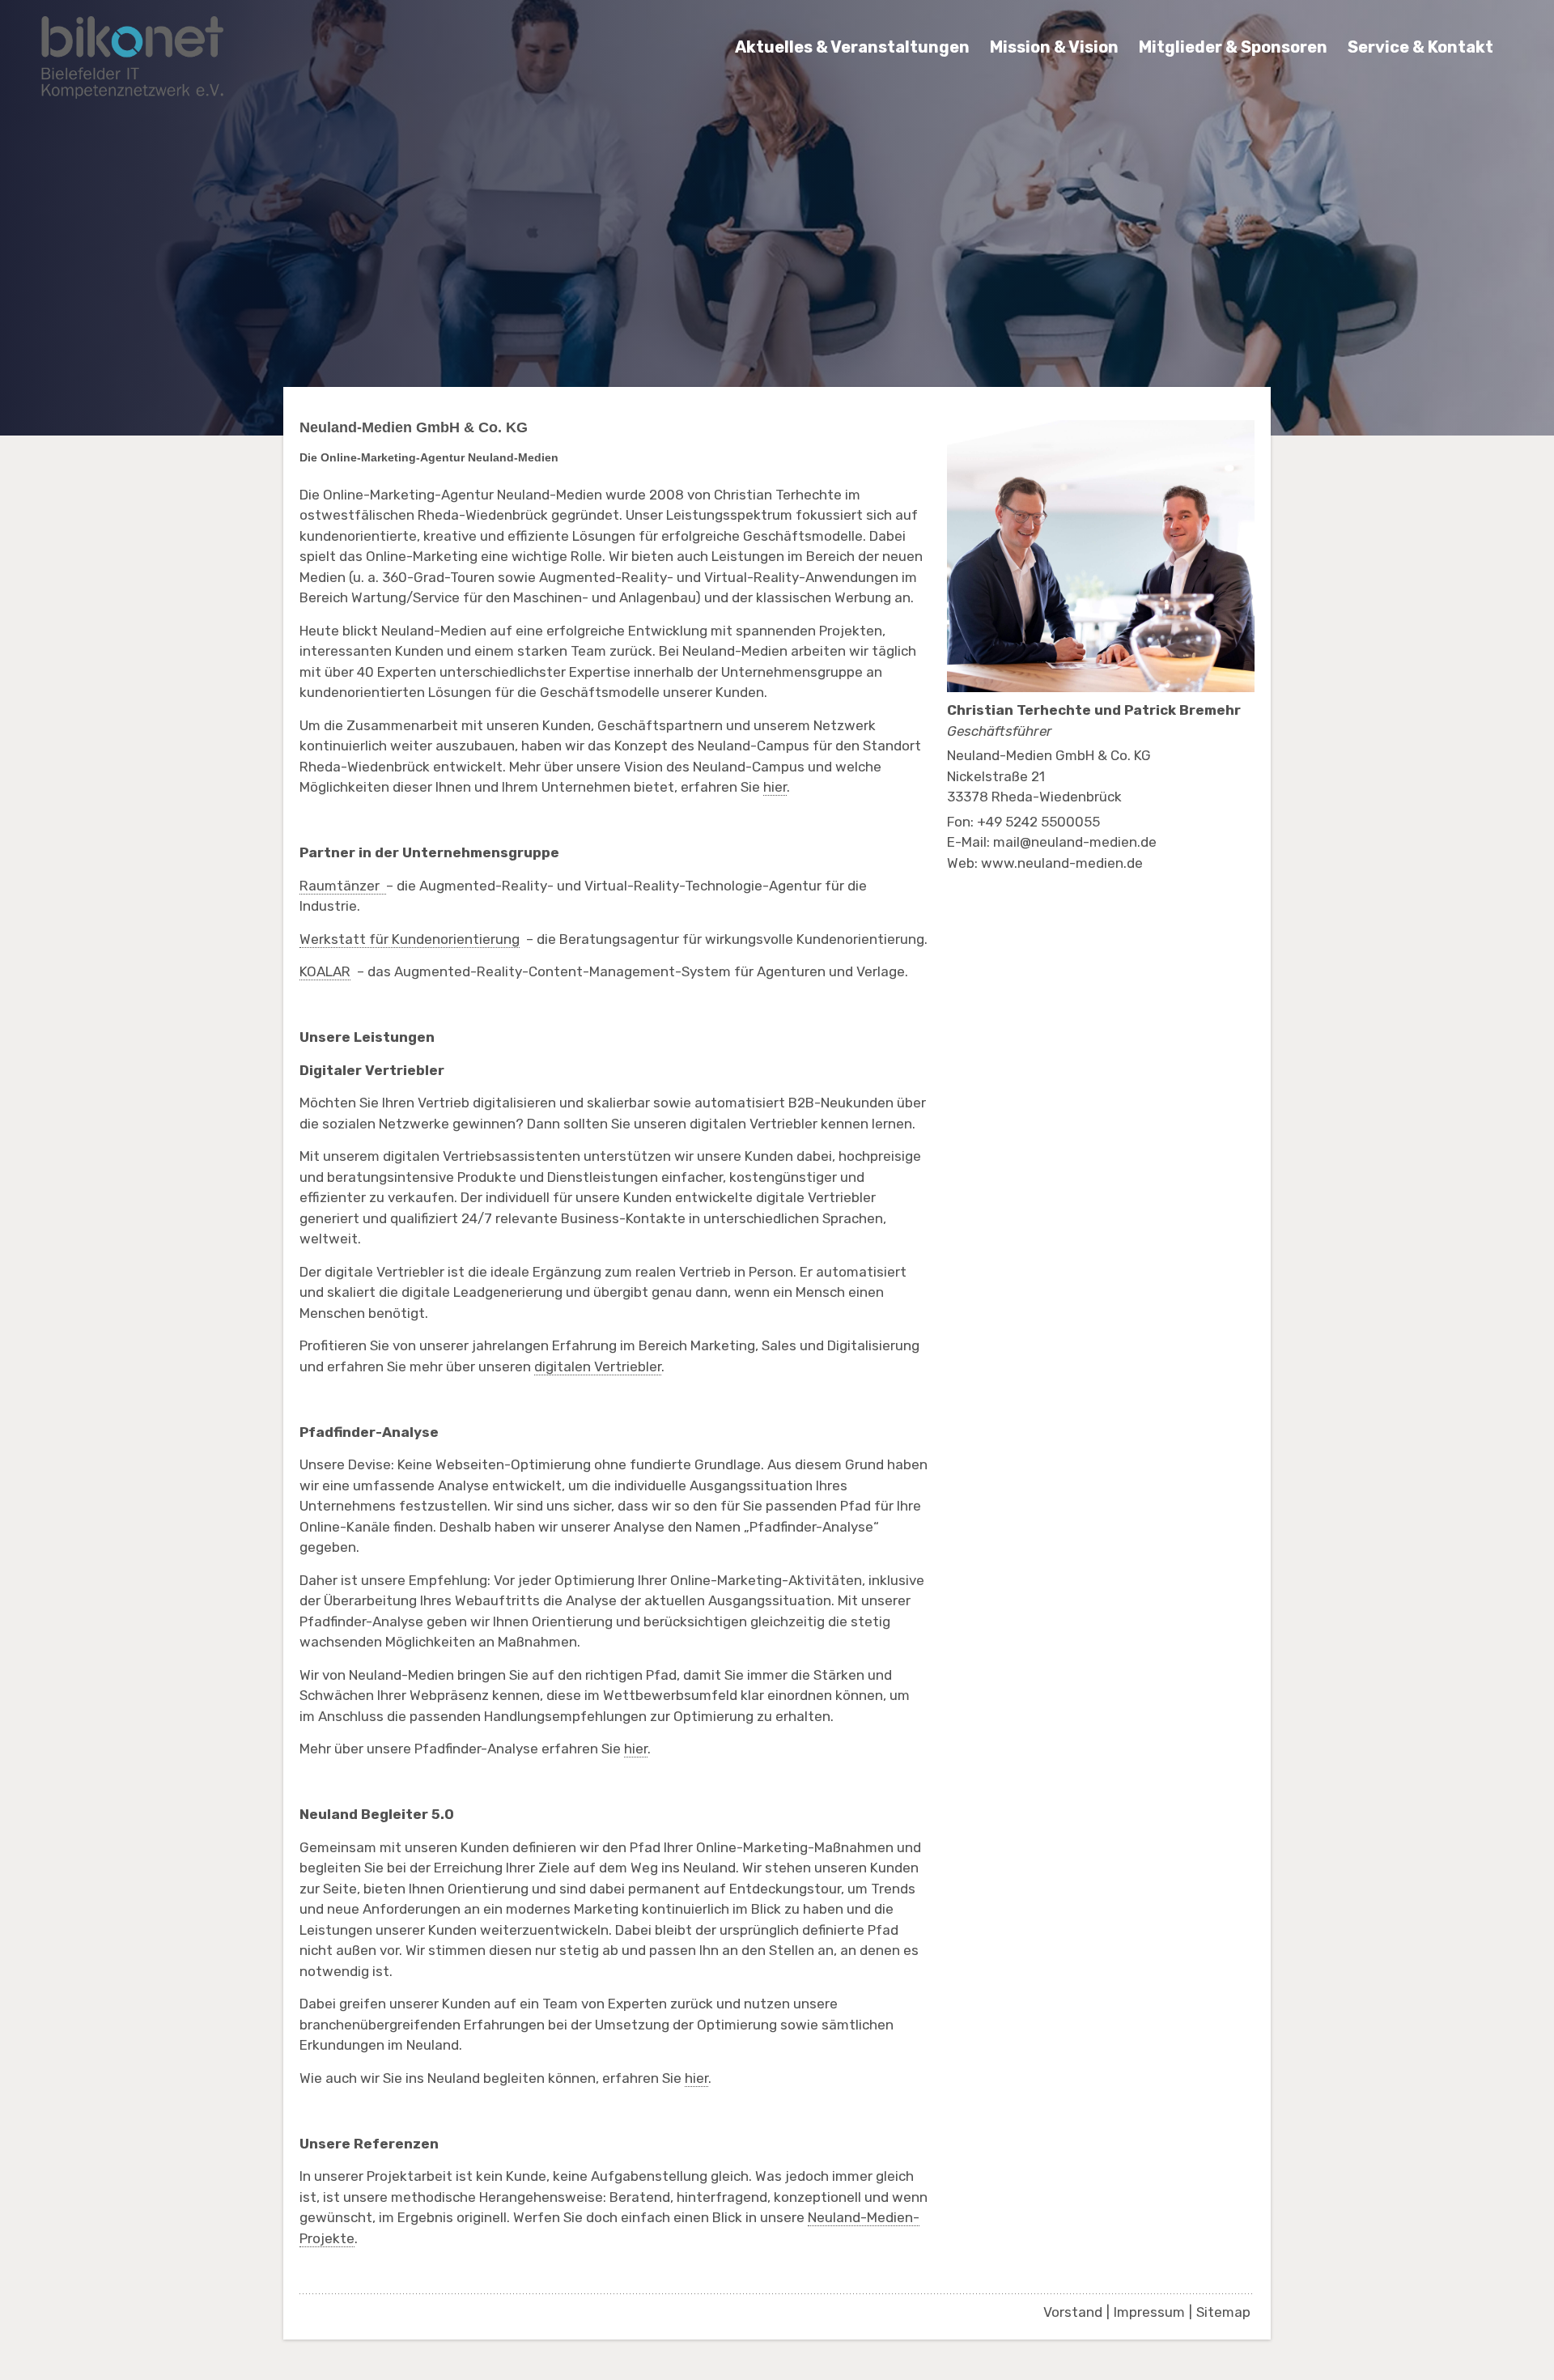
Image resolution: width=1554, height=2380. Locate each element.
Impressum (1149, 2312)
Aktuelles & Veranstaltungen (852, 47)
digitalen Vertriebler (598, 1366)
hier (775, 787)
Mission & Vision (1054, 47)
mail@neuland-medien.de (1075, 842)
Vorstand (1073, 2312)
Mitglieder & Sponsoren (1233, 47)
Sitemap (1223, 2312)
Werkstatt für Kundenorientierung (410, 939)
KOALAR (325, 971)
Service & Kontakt (1420, 47)
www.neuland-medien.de (1062, 863)
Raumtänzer (343, 886)
